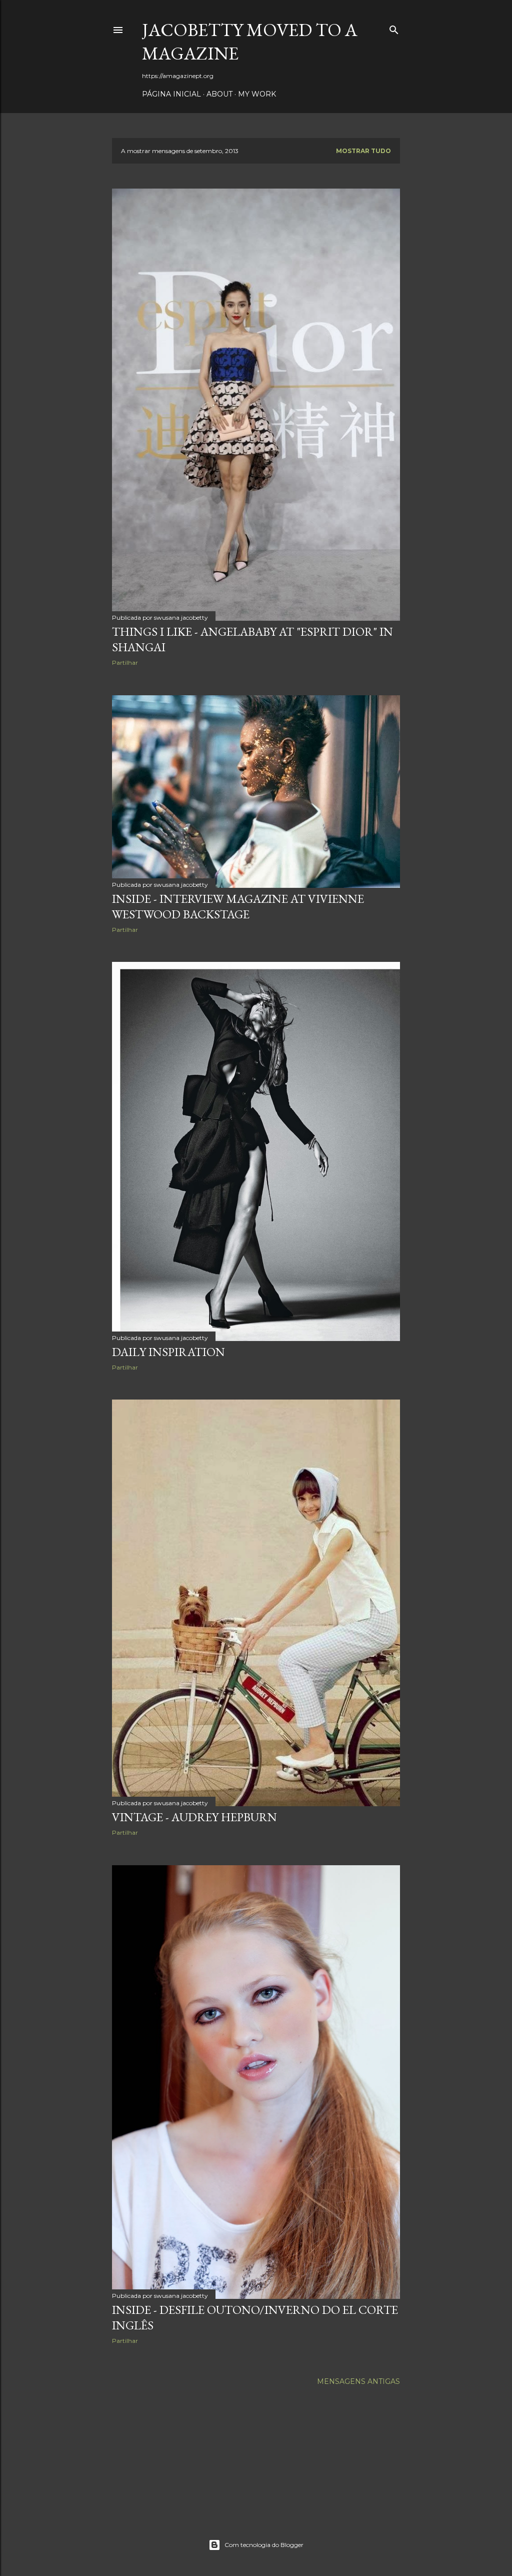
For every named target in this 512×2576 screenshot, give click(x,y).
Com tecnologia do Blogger (264, 2545)
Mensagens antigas (358, 2381)
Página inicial (171, 94)
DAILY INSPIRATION (168, 1352)
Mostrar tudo (363, 151)
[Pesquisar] (394, 28)
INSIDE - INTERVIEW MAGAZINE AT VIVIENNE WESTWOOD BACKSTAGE (238, 906)
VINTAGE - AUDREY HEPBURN (194, 1817)
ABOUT (219, 94)
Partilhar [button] (125, 663)
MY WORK (257, 94)
